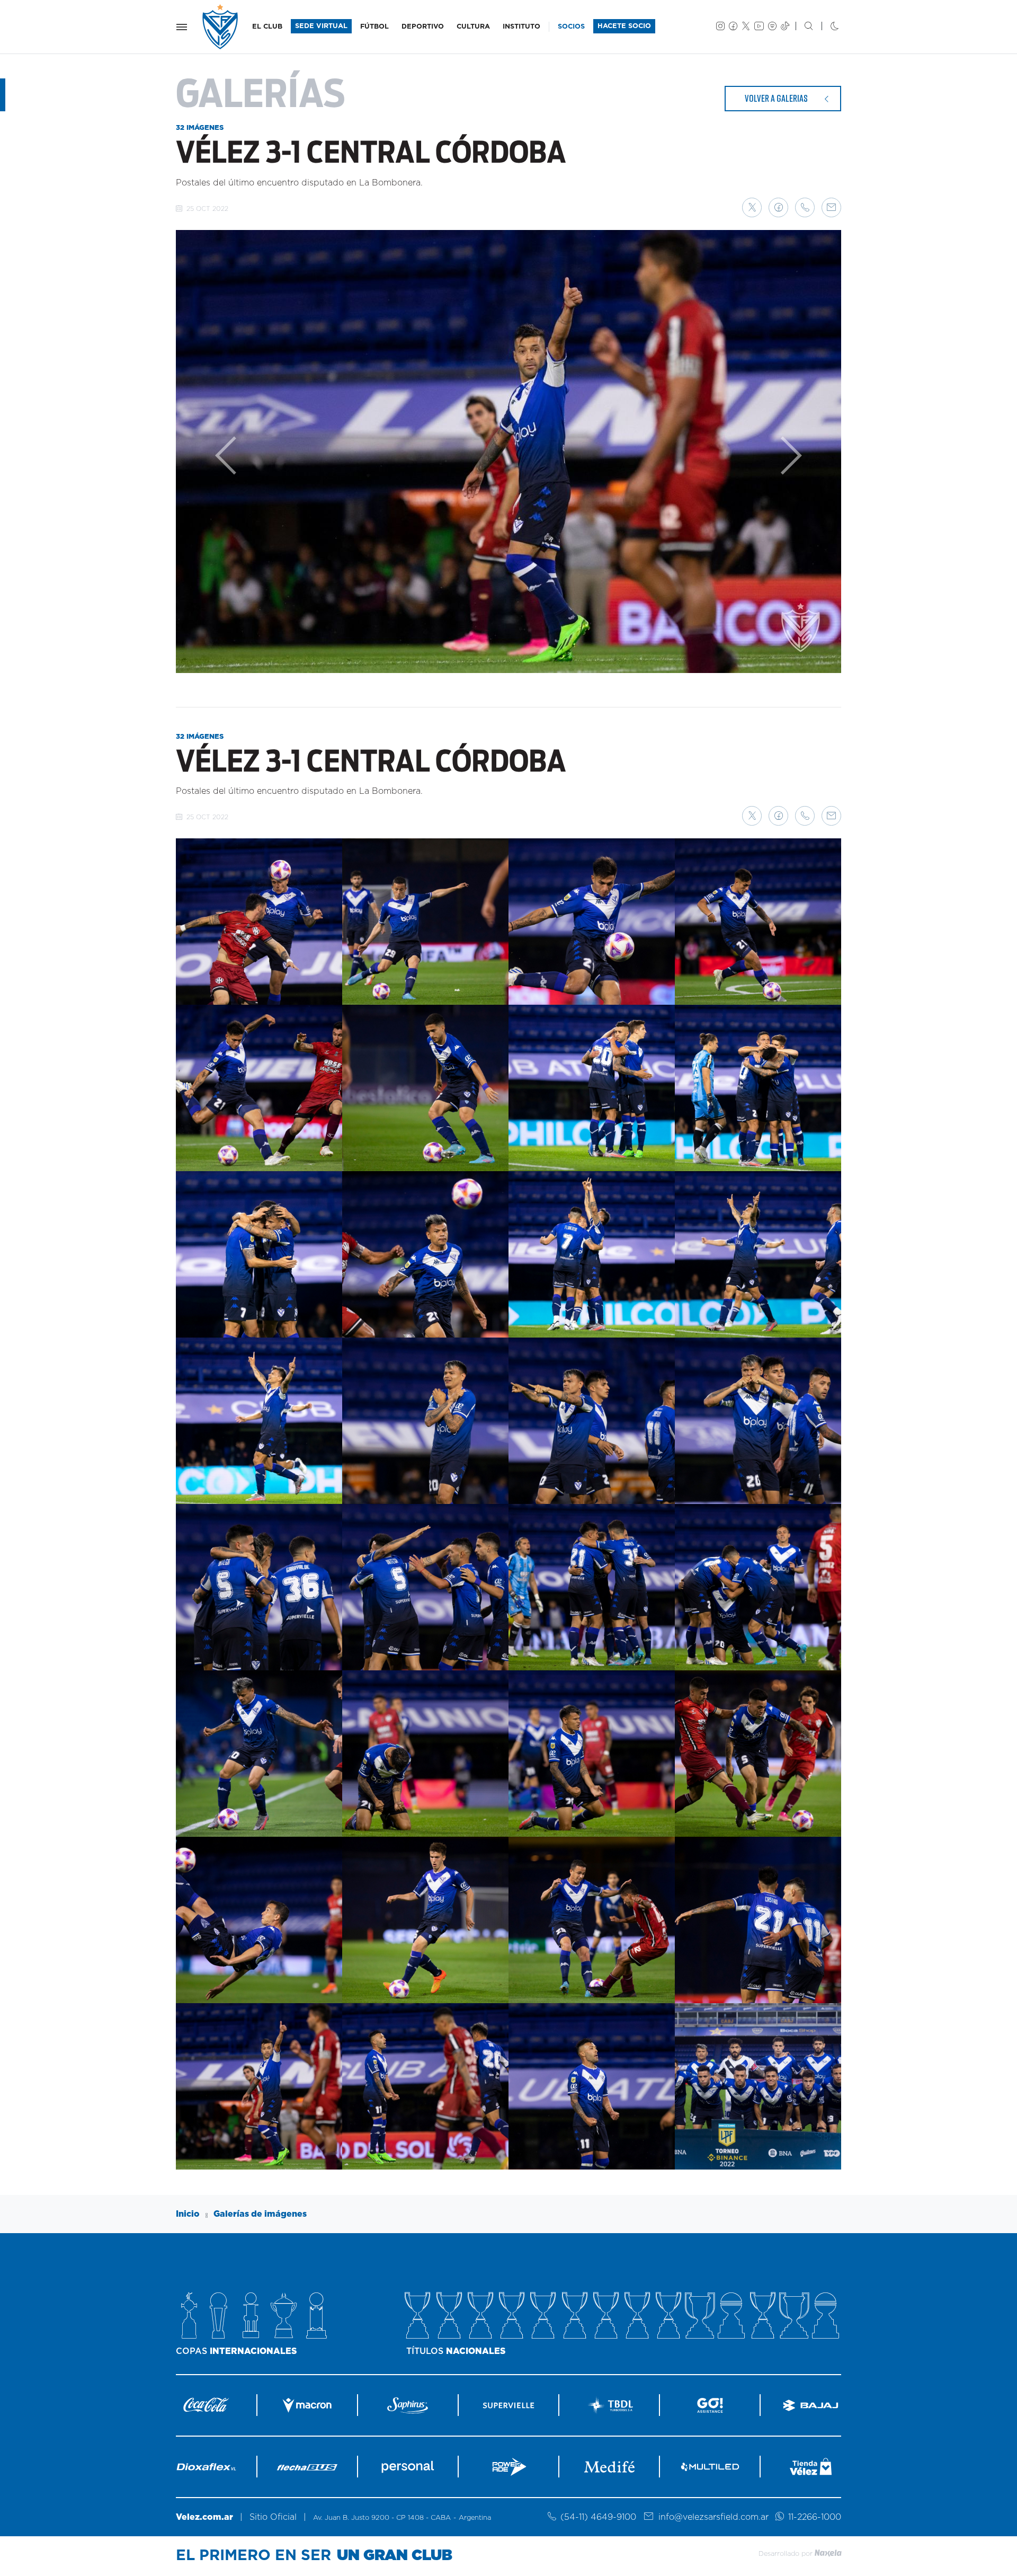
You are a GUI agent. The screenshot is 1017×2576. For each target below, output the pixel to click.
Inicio (188, 2214)
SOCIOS (571, 27)
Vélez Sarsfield (221, 27)
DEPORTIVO (423, 27)
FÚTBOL (374, 27)
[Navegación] (182, 27)
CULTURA (473, 27)
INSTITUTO (521, 27)
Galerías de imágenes (260, 2214)
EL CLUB (267, 27)
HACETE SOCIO (624, 26)
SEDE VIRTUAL (321, 26)
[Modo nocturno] (826, 27)
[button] (752, 207)
